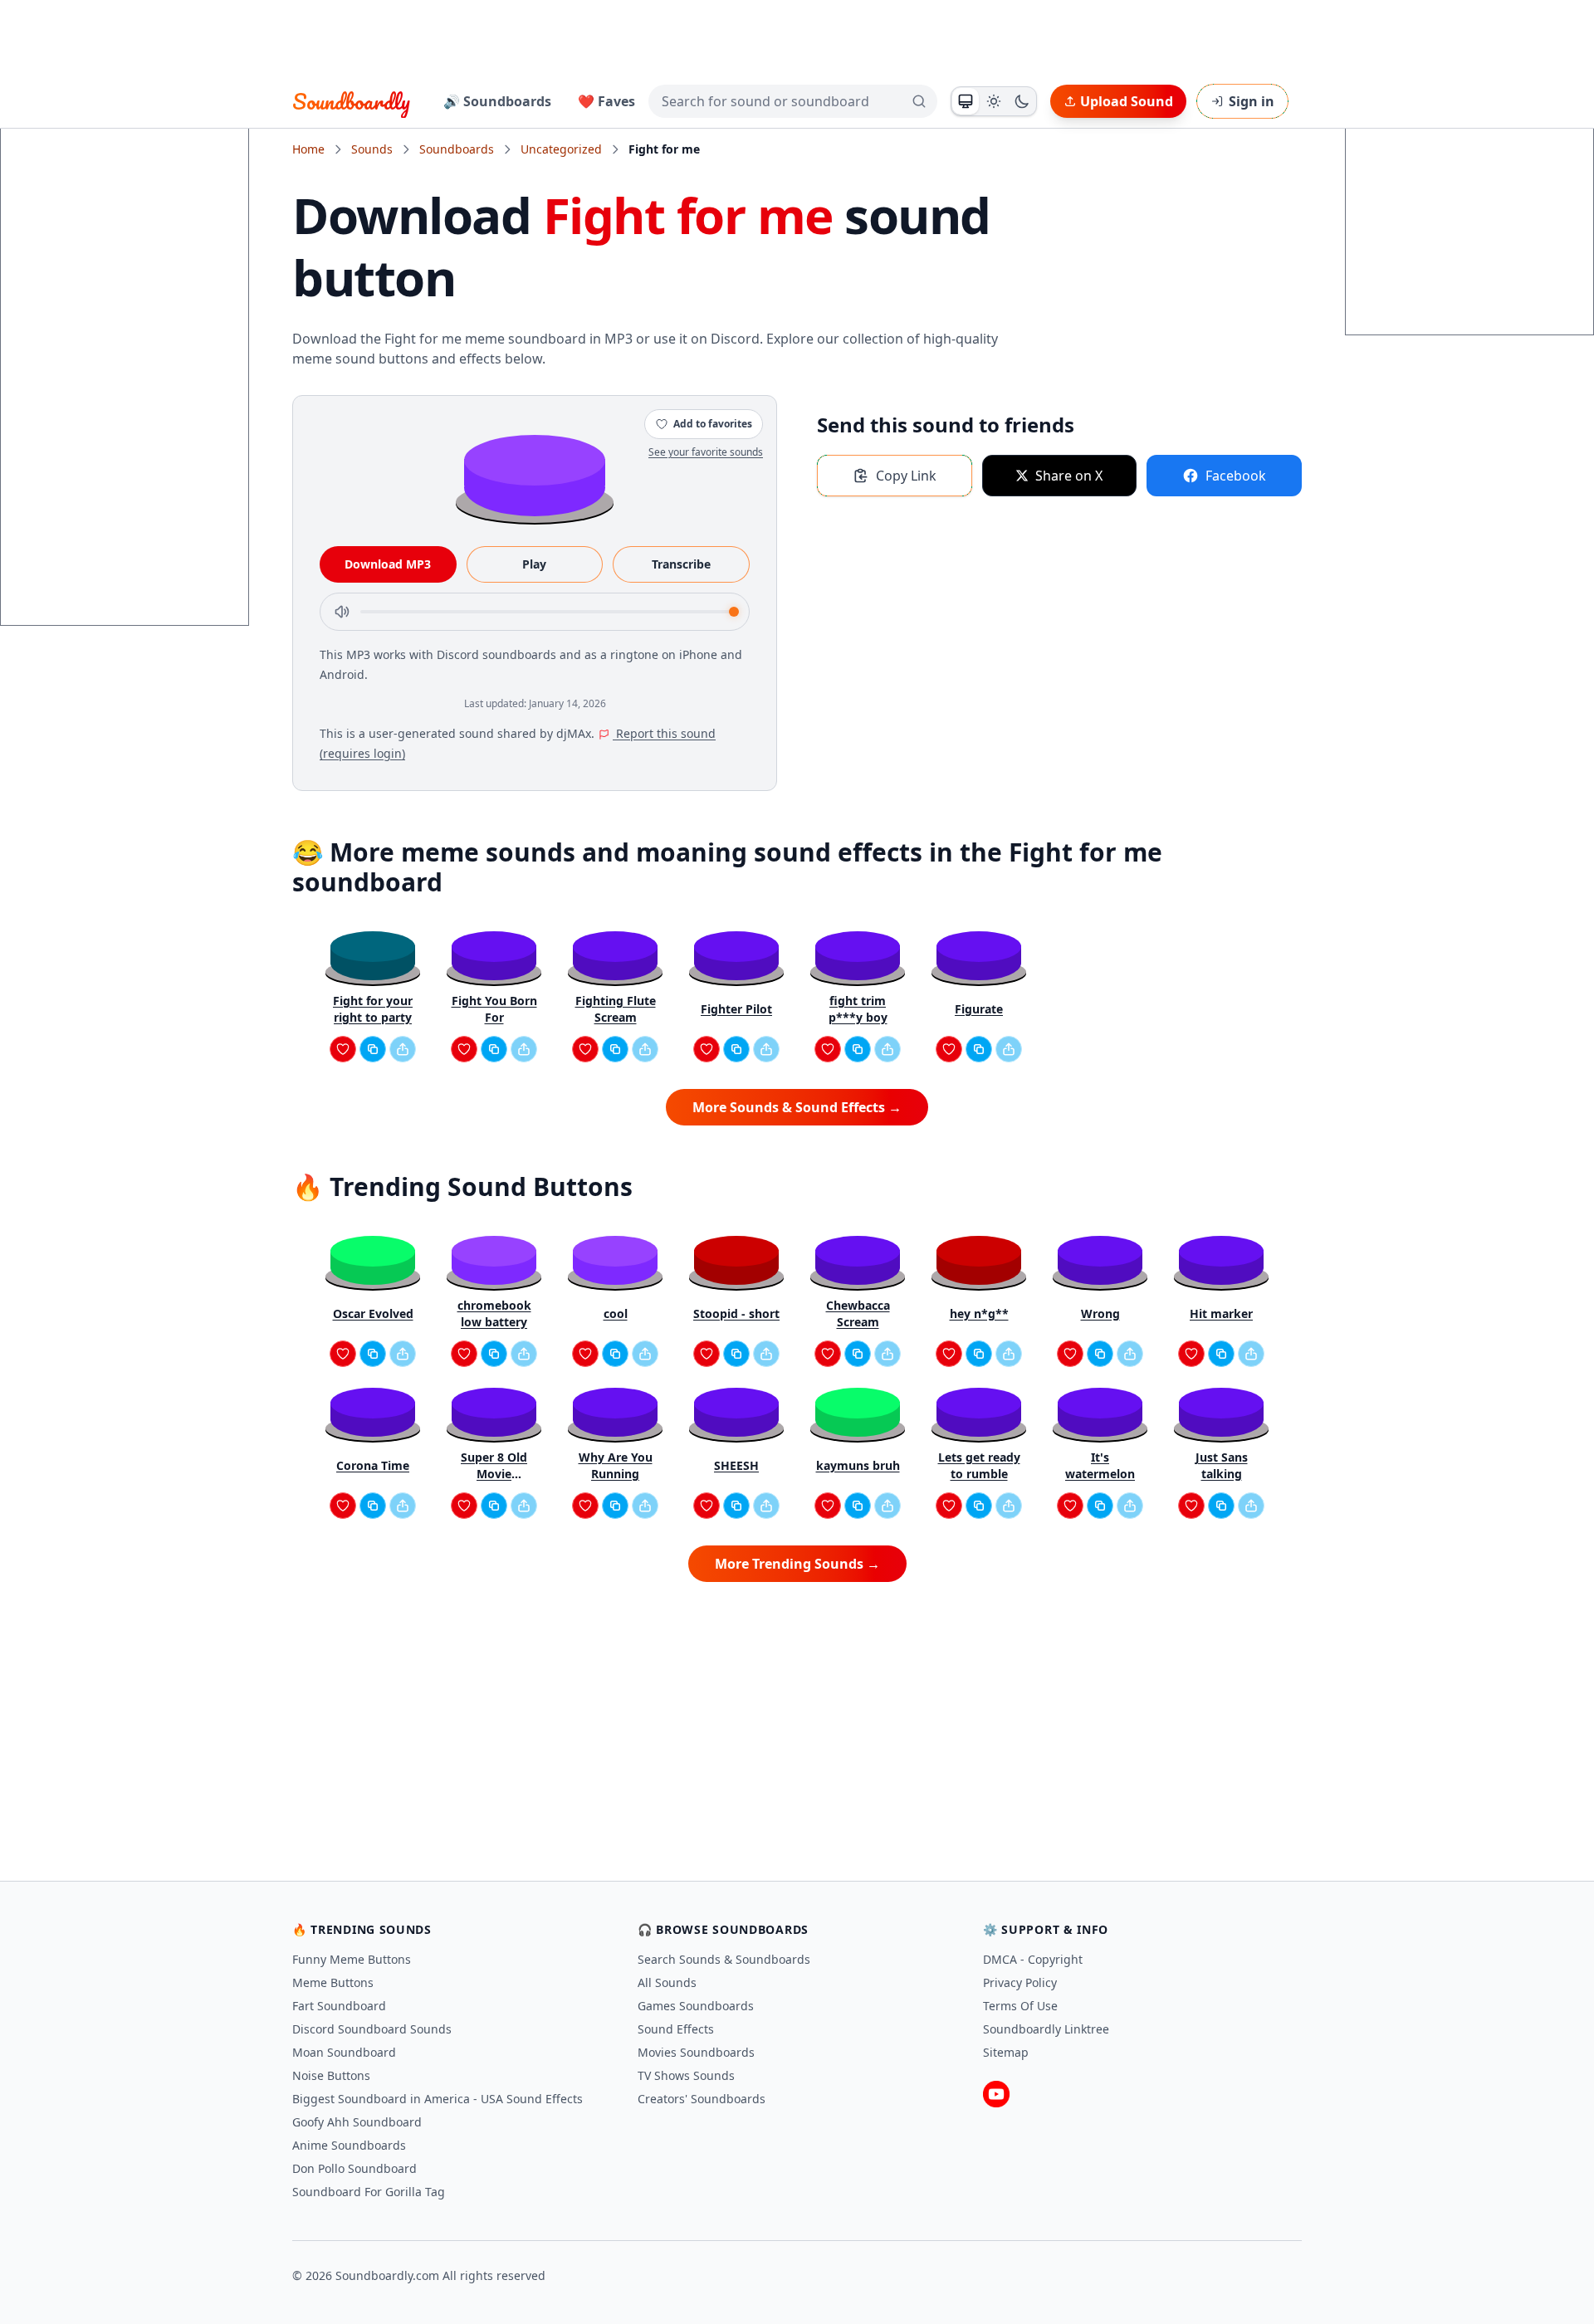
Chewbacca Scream (858, 1313)
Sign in (1252, 101)
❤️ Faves (606, 101)
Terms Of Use (1020, 2006)
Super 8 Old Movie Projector (494, 1466)
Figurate (979, 1009)
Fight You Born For (494, 1009)
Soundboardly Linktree (1046, 2029)
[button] (535, 474)
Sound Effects (676, 2029)
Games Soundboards (696, 2006)
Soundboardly (351, 101)
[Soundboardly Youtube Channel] (996, 2094)
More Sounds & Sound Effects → (797, 1107)
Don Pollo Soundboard (354, 2168)
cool (616, 1313)
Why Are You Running (616, 1465)
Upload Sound (1127, 101)
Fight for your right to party (373, 1009)
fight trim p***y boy (858, 1009)
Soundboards (457, 149)
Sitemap (1006, 2052)
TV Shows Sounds (686, 2075)
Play (534, 564)
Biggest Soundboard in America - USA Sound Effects (438, 2099)
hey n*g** (979, 1313)
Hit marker (1221, 1313)
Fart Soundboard (339, 2006)
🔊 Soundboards (497, 101)
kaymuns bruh (858, 1465)
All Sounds (667, 1982)
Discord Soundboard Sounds (372, 2029)
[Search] (919, 101)
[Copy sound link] (373, 1049)
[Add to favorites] (343, 1049)
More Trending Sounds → (797, 1564)
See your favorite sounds (706, 452)
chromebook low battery (494, 1313)
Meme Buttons (333, 1982)
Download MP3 (388, 564)
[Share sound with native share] (403, 1049)
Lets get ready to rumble (979, 1465)
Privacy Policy (1020, 1982)
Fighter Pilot (736, 1009)
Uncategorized (561, 149)
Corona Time (373, 1465)
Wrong (1100, 1313)
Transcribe (681, 564)
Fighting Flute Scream (616, 1009)
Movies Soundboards (696, 2052)
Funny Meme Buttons (352, 1959)
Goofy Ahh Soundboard (357, 2122)
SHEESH (736, 1465)
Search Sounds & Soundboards (724, 1959)
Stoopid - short (736, 1313)
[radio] (966, 101)
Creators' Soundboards (702, 2099)
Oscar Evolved (373, 1313)
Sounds (372, 149)
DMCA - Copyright (1033, 1959)
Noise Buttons (331, 2075)
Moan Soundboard (344, 2052)
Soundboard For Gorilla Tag (369, 2192)
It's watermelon (1100, 1465)
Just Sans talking (1222, 1465)
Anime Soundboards (349, 2145)
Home (308, 149)
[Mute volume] (342, 612)
